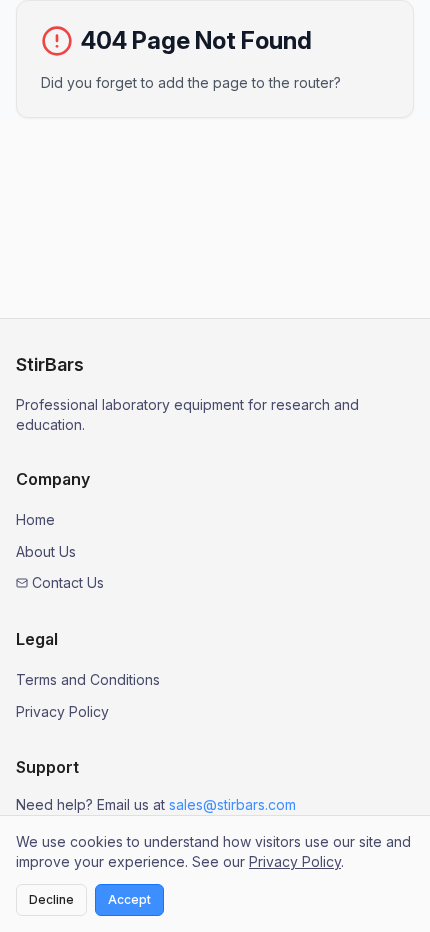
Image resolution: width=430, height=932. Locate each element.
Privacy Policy (62, 711)
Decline (51, 899)
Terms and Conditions (88, 679)
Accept (129, 899)
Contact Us (68, 582)
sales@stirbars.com (232, 804)
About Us (46, 551)
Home (35, 519)
